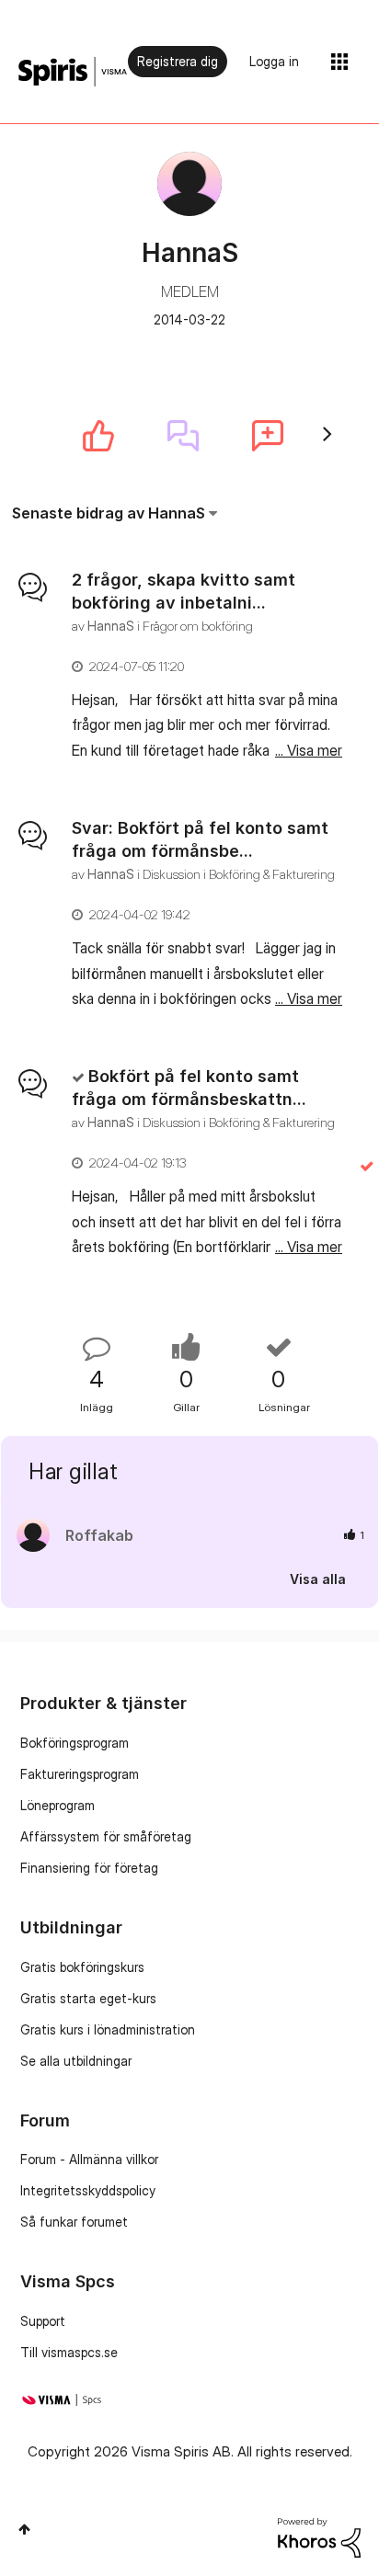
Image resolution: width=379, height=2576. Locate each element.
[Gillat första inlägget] (98, 436)
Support (43, 2321)
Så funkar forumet (74, 2222)
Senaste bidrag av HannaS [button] (109, 513)
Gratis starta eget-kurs (88, 1998)
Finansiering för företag (89, 1868)
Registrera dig (178, 61)
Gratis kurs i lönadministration (108, 2029)
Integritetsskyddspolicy (88, 2190)
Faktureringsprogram (80, 1774)
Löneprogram (57, 1805)
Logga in (274, 61)
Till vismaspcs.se (69, 2352)
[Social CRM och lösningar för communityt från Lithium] (319, 2536)
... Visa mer (309, 750)
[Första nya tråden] (268, 436)
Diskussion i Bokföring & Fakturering (239, 874)
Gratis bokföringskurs (82, 1967)
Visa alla (318, 1578)
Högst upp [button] (24, 2529)
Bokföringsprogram (75, 1743)
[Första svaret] (183, 436)
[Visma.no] (73, 72)
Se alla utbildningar (76, 2061)
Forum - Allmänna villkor (89, 2159)
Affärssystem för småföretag (106, 1836)
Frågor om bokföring (198, 626)
